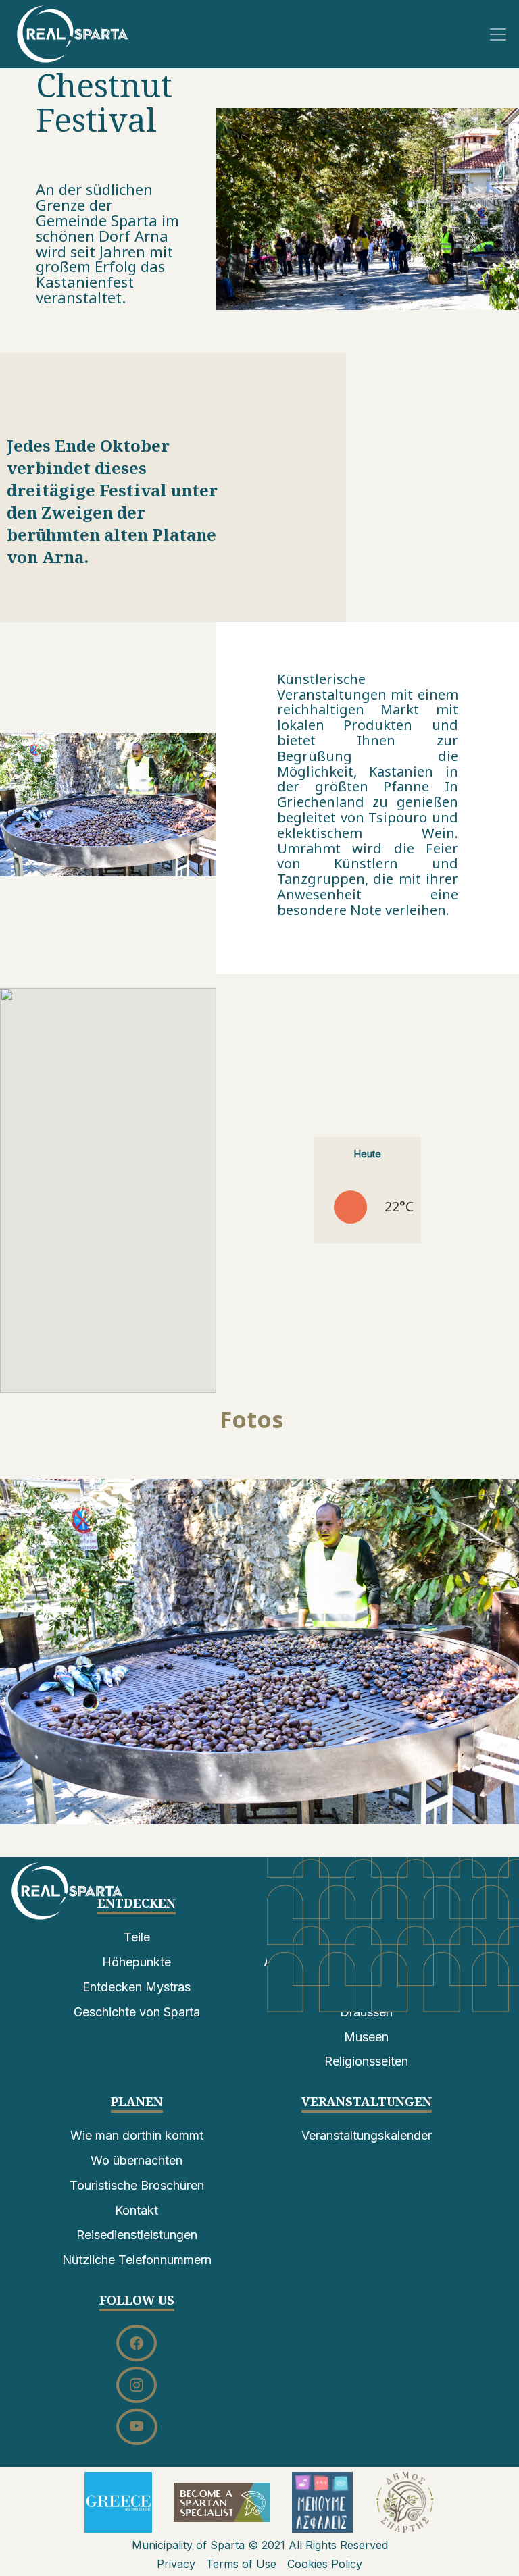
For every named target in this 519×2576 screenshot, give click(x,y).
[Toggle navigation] (498, 34)
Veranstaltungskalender (367, 2135)
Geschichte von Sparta (137, 2012)
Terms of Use (241, 2564)
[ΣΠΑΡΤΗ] (73, 33)
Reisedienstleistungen (137, 2235)
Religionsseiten (366, 2061)
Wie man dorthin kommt (137, 2135)
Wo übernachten (137, 2160)
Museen (366, 2037)
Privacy (176, 2564)
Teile (137, 1937)
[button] (259, 1652)
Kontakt (137, 2210)
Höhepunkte (137, 1962)
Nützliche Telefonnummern (137, 2260)
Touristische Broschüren (137, 2185)
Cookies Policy (325, 2564)
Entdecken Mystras (137, 1987)
